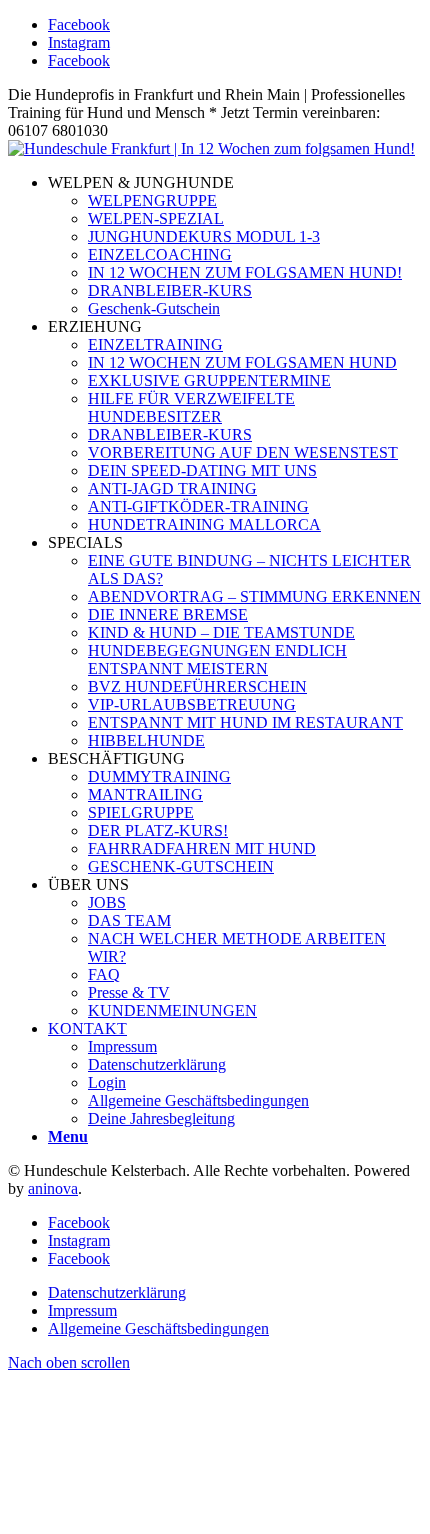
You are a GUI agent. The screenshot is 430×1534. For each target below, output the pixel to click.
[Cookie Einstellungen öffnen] (158, 1516)
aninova (53, 1188)
